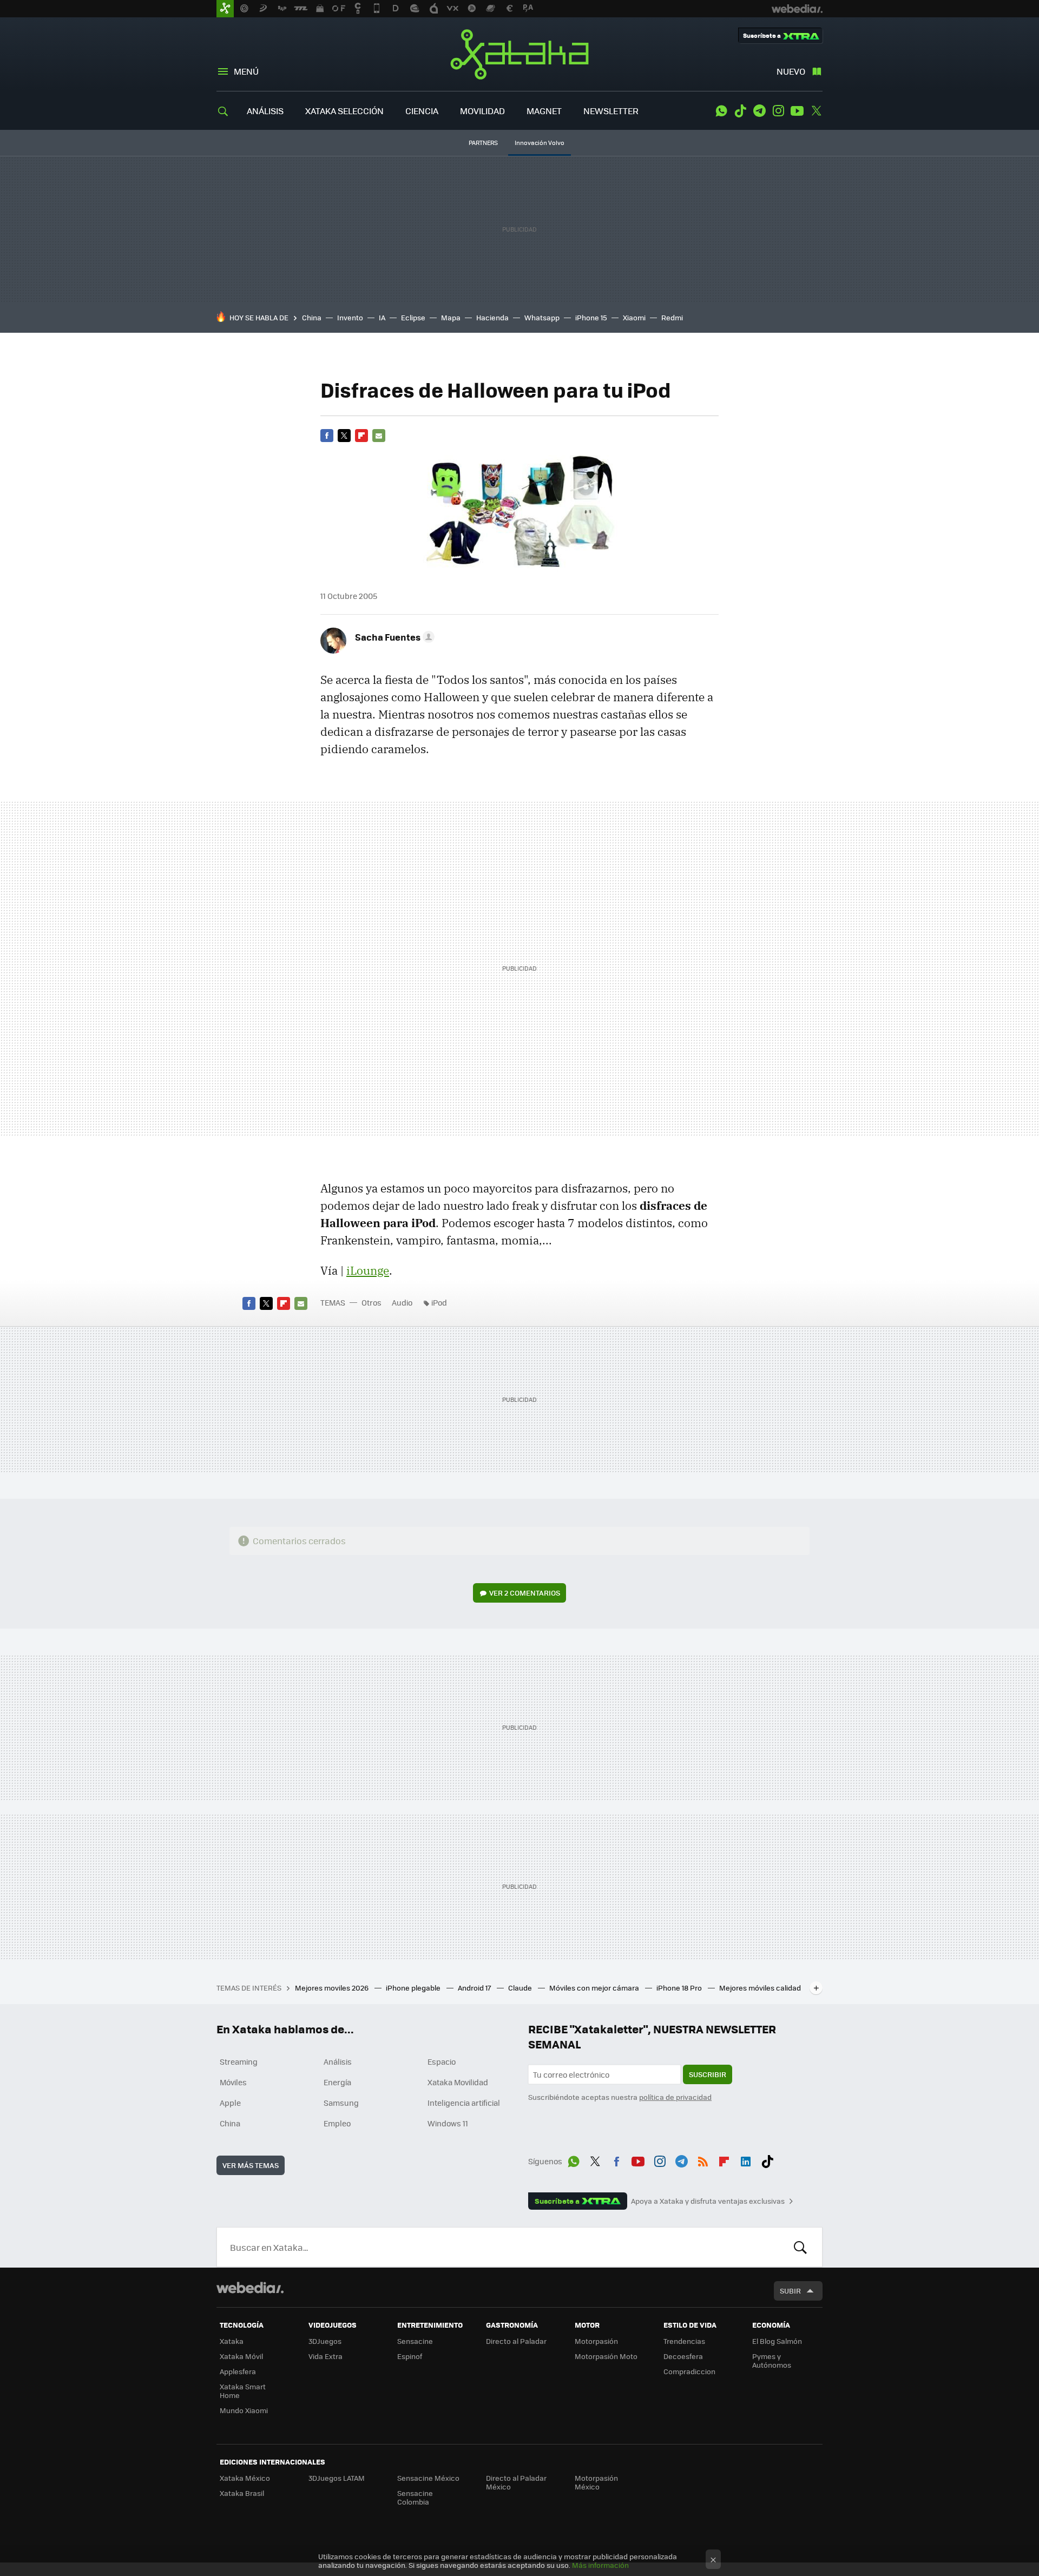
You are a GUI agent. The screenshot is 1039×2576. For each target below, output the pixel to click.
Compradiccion (689, 2371)
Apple (230, 2103)
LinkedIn (746, 2159)
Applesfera (238, 2371)
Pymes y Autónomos (772, 2360)
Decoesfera (683, 2356)
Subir (790, 2291)
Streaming (239, 2061)
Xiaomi (634, 317)
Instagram (778, 111)
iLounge (368, 1270)
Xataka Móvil (241, 2356)
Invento (350, 317)
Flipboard (361, 436)
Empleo (337, 2123)
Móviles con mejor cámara (595, 1988)
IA (382, 317)
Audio (402, 1302)
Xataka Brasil (242, 2493)
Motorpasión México (596, 2482)
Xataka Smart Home (243, 2391)
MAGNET (544, 111)
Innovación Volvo (540, 143)
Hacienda (492, 317)
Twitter (816, 111)
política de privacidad (675, 2097)
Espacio (442, 2061)
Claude (521, 1988)
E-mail (379, 436)
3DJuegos (325, 2341)
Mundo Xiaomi (244, 2410)
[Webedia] (250, 2288)
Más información (600, 2565)
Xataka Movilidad (458, 2082)
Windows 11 (448, 2123)
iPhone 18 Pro (680, 1988)
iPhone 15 (591, 317)
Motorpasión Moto (606, 2356)
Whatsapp (542, 317)
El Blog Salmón (777, 2341)
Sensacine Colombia (415, 2497)
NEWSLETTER (611, 111)
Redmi (672, 317)
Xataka (519, 54)
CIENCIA (422, 111)
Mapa (451, 317)
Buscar (800, 2247)
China (312, 317)
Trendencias (684, 2341)
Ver (525, 1593)
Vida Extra (325, 2356)
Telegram (759, 111)
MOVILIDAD (482, 111)
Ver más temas (251, 2165)
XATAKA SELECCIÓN (344, 111)
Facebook (327, 436)
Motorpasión (596, 2341)
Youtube (797, 111)
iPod (439, 1302)
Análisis (338, 2061)
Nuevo (791, 71)
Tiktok (740, 111)
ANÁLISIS (265, 111)
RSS (703, 2159)
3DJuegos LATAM (337, 2478)
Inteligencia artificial (464, 2103)
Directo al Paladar (516, 2341)
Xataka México (245, 2478)
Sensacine (415, 2341)
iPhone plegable (414, 1988)
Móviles (233, 2082)
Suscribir (708, 2074)
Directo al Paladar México (516, 2482)
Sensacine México (428, 2478)
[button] (393, 637)
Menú (246, 71)
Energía (337, 2082)
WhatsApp (721, 111)
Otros (371, 1302)
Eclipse (413, 317)
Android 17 (475, 1988)
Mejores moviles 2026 (333, 1988)
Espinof (410, 2356)
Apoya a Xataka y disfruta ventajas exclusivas (708, 2201)
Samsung (341, 2103)
